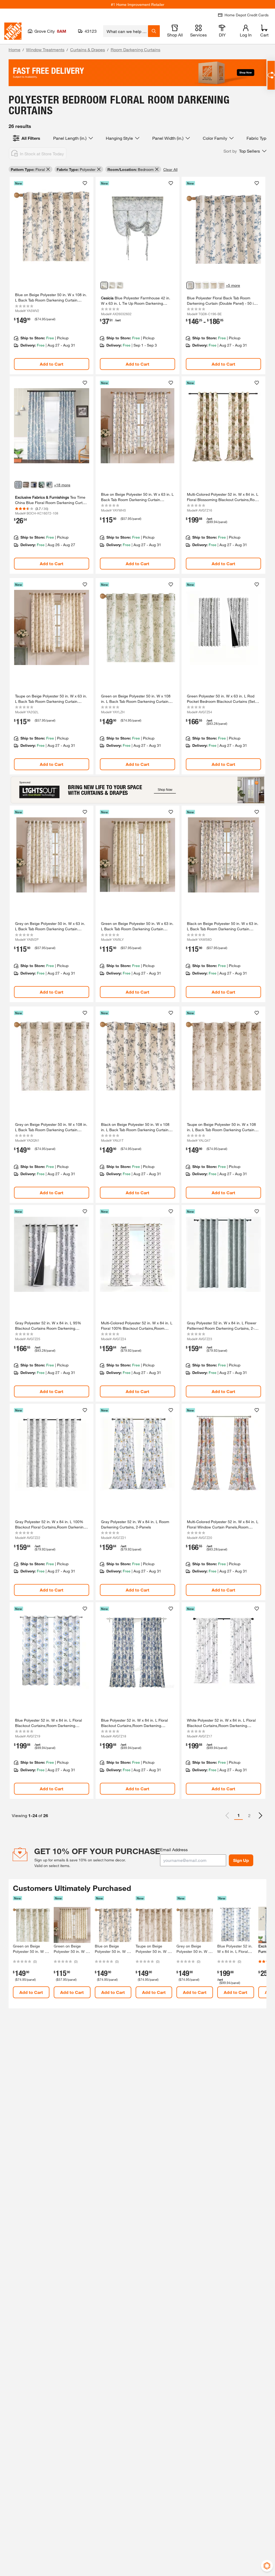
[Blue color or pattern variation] (104, 285)
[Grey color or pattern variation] (198, 285)
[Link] (52, 275)
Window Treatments (45, 49)
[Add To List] (85, 183)
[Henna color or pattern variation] (26, 485)
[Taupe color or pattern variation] (214, 285)
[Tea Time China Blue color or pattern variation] (18, 485)
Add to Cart (52, 364)
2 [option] (249, 1815)
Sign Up (241, 1860)
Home (15, 49)
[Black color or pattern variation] (221, 285)
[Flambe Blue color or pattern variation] (34, 485)
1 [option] (239, 1815)
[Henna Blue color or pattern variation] (49, 485)
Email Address (174, 1849)
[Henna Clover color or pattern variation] (42, 485)
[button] (245, 151)
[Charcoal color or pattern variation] (120, 285)
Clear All (170, 169)
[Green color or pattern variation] (206, 285)
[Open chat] (271, 75)
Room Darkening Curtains (135, 49)
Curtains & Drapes (88, 49)
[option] (260, 1816)
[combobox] (126, 31)
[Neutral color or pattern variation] (112, 285)
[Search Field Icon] (154, 31)
